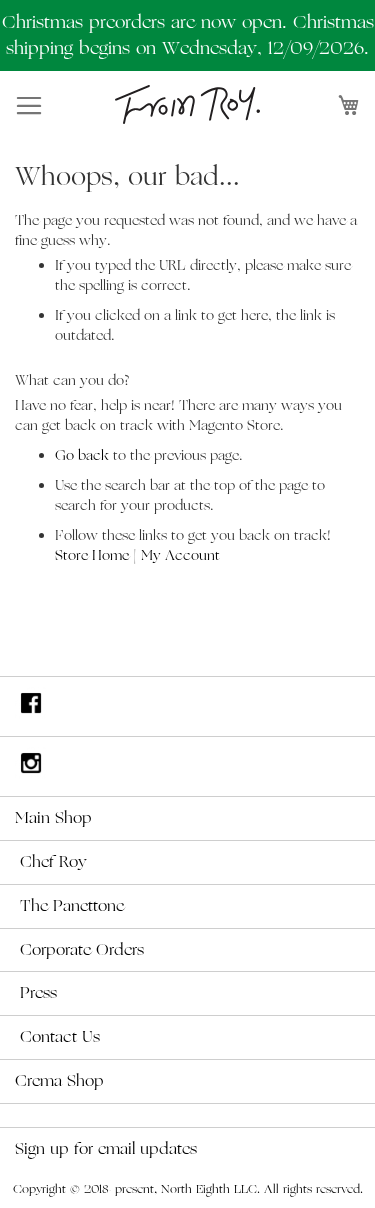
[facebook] (187, 706)
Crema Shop (59, 1081)
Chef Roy (53, 862)
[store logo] (187, 104)
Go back (82, 455)
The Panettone (72, 906)
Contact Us (60, 1037)
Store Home (92, 555)
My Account (180, 555)
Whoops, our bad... (127, 176)
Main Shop (53, 818)
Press (38, 993)
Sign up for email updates (106, 1149)
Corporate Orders (82, 950)
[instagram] (187, 766)
